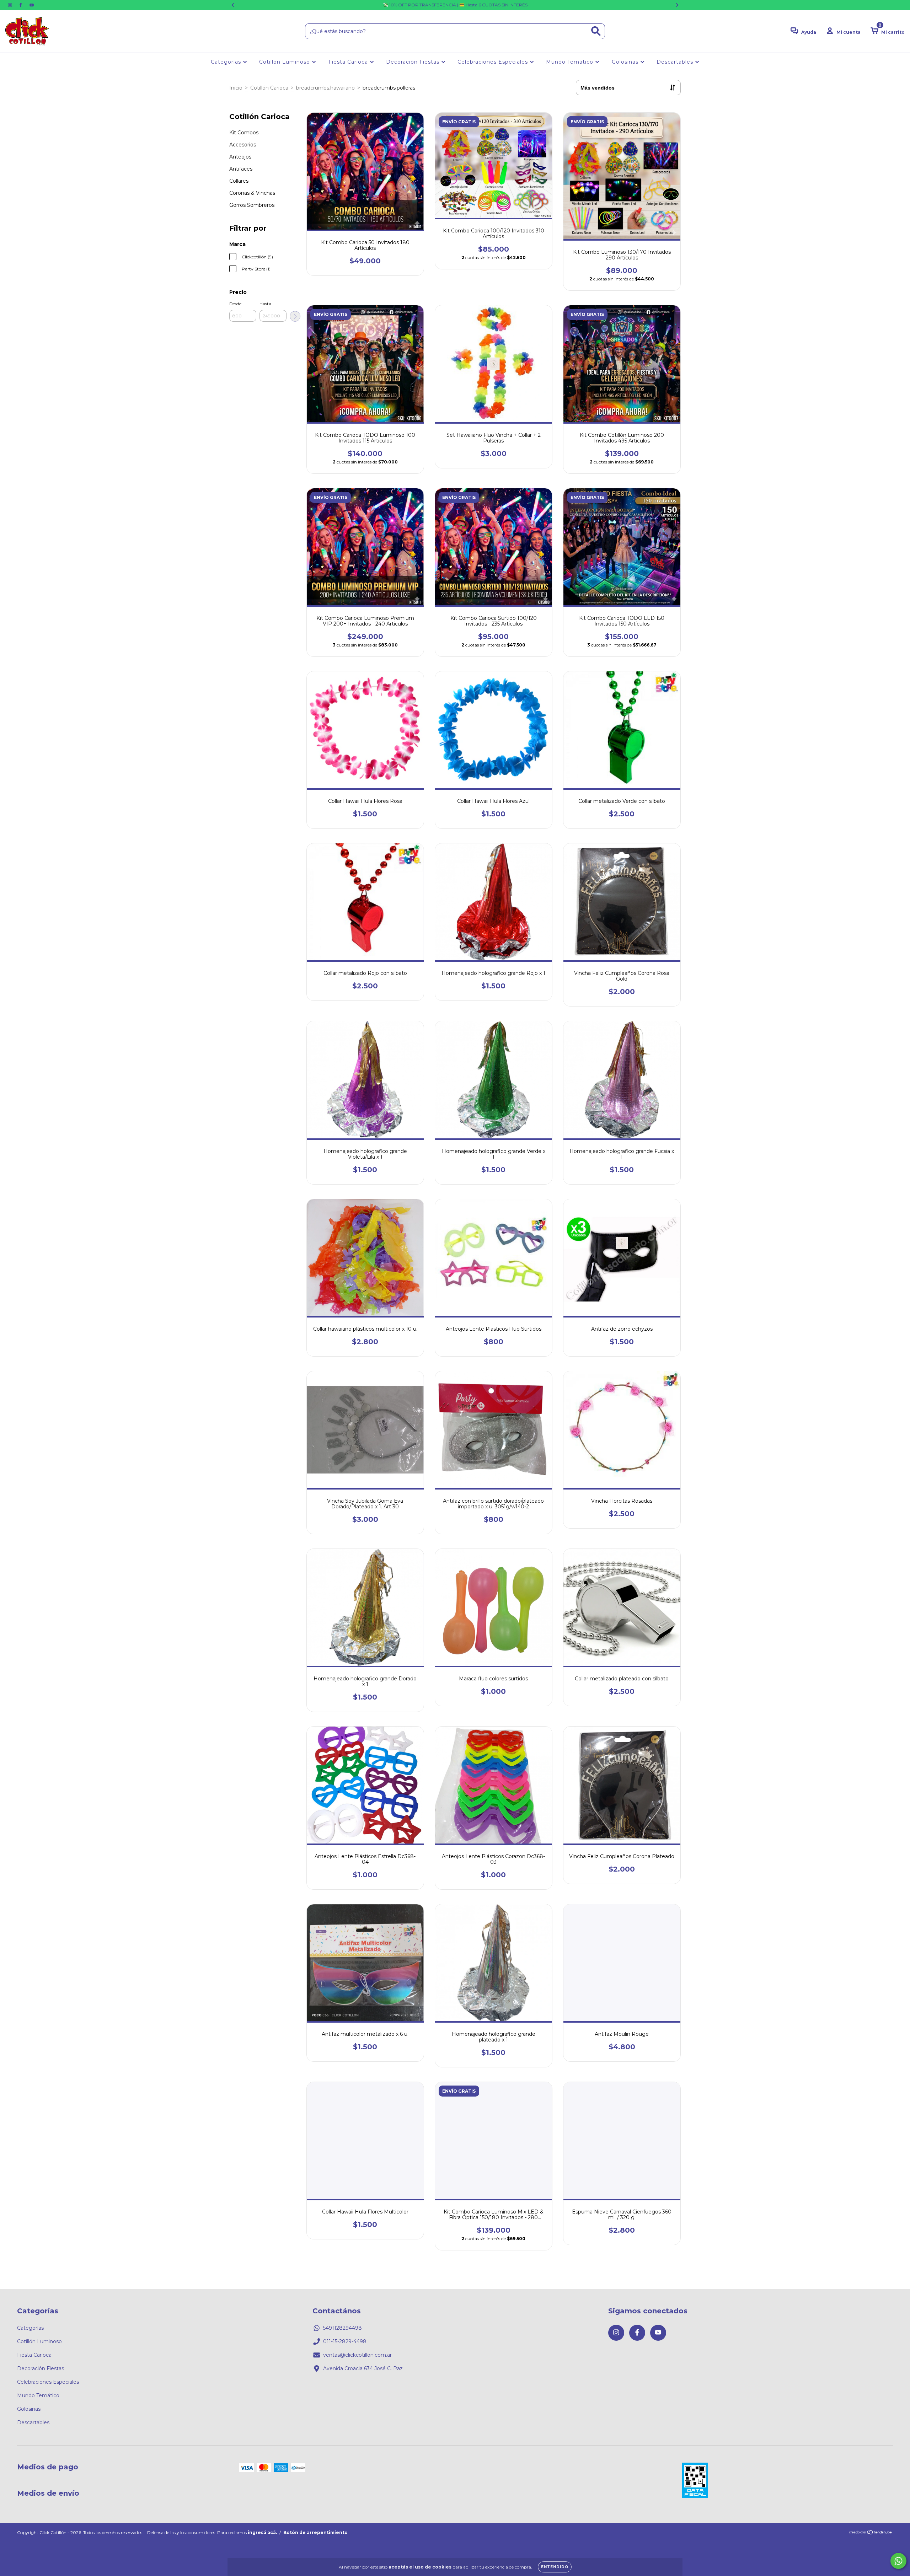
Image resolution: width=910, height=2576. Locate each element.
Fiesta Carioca (349, 62)
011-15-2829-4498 (345, 2341)
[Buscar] (596, 31)
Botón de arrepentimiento (315, 2532)
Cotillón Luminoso (285, 62)
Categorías (227, 62)
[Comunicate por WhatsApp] (898, 2561)
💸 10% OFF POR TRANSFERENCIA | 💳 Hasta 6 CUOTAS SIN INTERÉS (455, 5)
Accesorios (243, 145)
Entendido (555, 2567)
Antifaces (241, 169)
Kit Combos (244, 133)
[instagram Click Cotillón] (11, 5)
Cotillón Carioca (269, 88)
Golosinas (626, 62)
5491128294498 (342, 2328)
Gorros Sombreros (252, 205)
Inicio (236, 88)
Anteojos (240, 157)
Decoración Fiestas (414, 62)
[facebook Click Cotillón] (21, 5)
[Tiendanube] (871, 2533)
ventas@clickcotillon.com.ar (357, 2355)
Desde (235, 304)
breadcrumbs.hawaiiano (325, 88)
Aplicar (295, 316)
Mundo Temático (571, 62)
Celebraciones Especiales (494, 62)
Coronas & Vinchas (252, 193)
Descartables (676, 62)
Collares (239, 181)
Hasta (265, 304)
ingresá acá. (262, 2532)
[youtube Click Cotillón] (32, 5)
